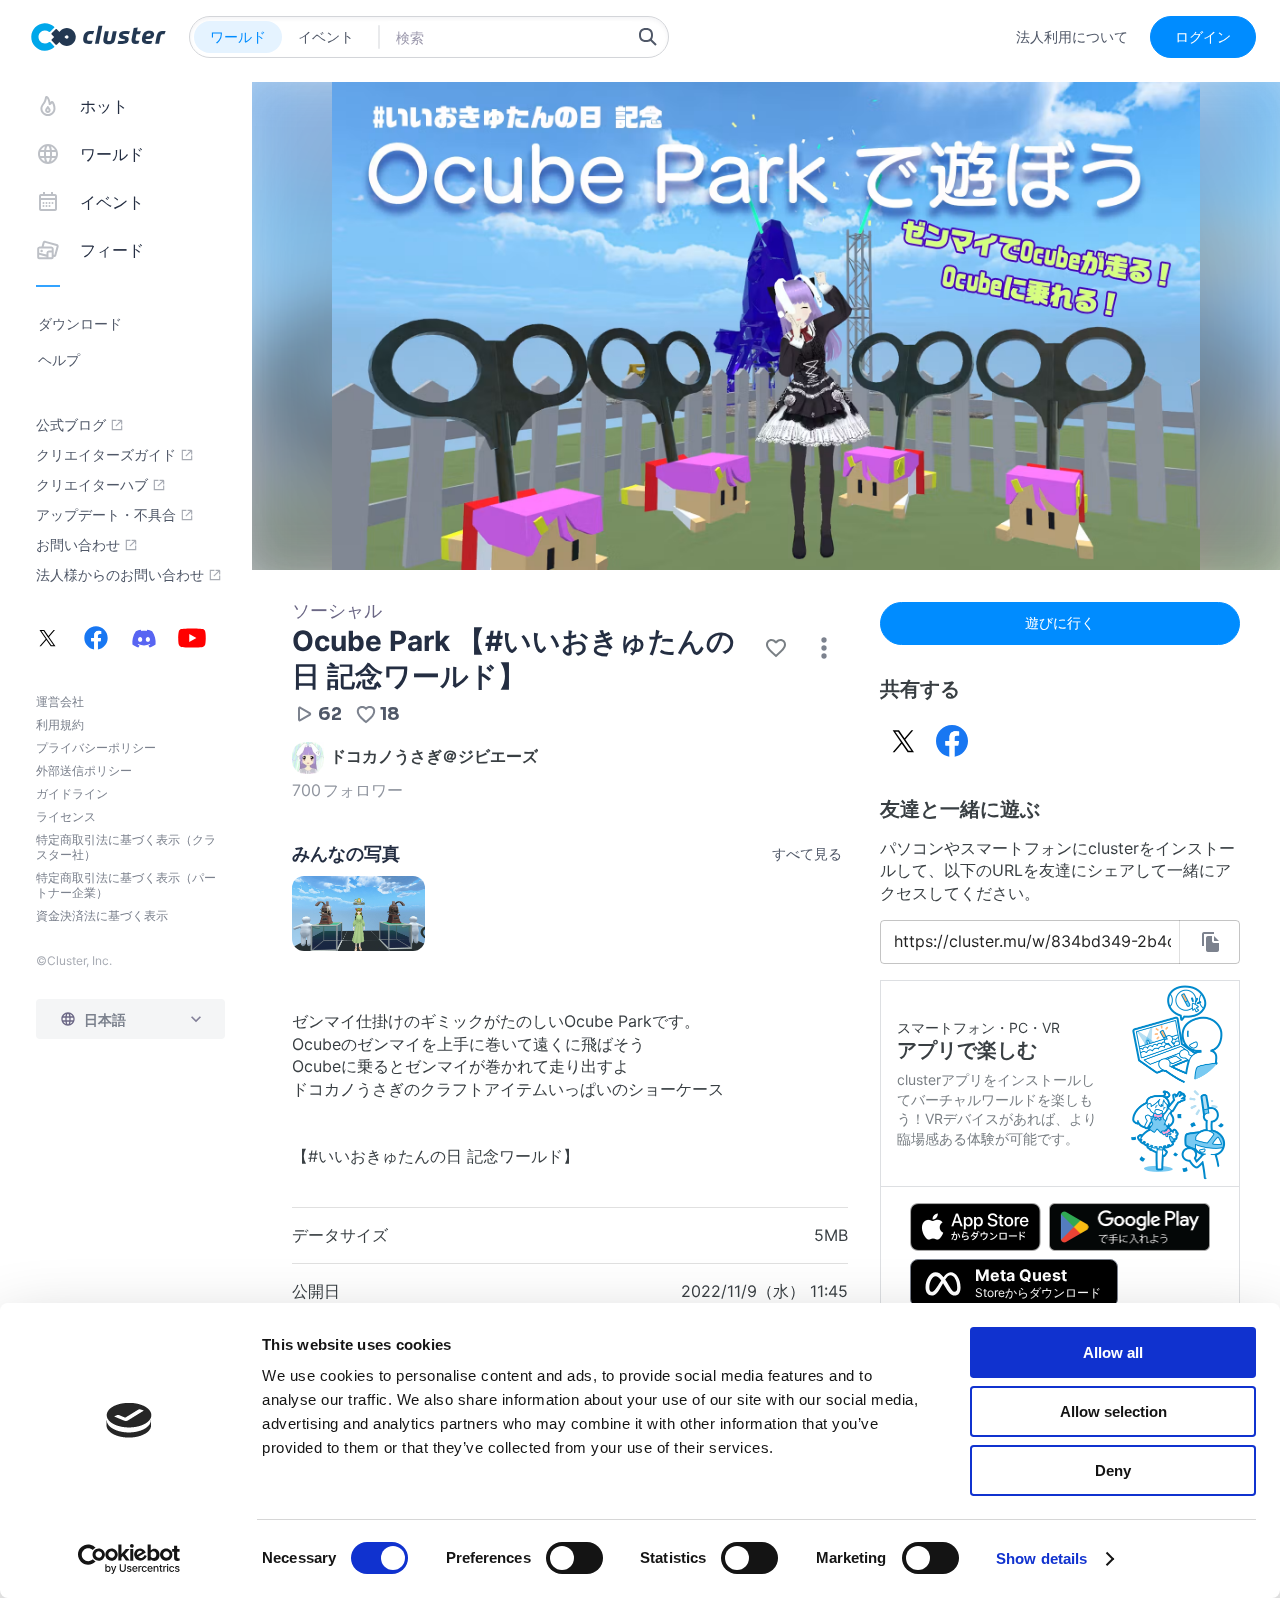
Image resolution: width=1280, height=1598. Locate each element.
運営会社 (60, 701)
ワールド (238, 36)
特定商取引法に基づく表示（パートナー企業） (126, 885)
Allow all (1113, 1352)
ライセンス (66, 816)
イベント (326, 36)
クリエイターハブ (92, 485)
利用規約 (60, 724)
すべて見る (807, 853)
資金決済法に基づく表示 (102, 915)
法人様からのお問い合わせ (120, 575)
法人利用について (1072, 37)
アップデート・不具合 (106, 515)
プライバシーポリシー (96, 747)
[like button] (776, 648)
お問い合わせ (78, 545)
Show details (1041, 1558)
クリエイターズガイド (106, 455)
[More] (824, 648)
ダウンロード (80, 323)
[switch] (574, 1558)
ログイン (1203, 36)
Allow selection (1113, 1411)
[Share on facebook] (952, 741)
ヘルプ (59, 359)
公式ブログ (71, 425)
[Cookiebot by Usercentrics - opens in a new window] (129, 1559)
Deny (1113, 1470)
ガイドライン (72, 793)
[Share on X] (904, 741)
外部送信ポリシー (84, 770)
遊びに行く (1060, 622)
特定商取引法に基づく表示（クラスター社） (126, 847)
